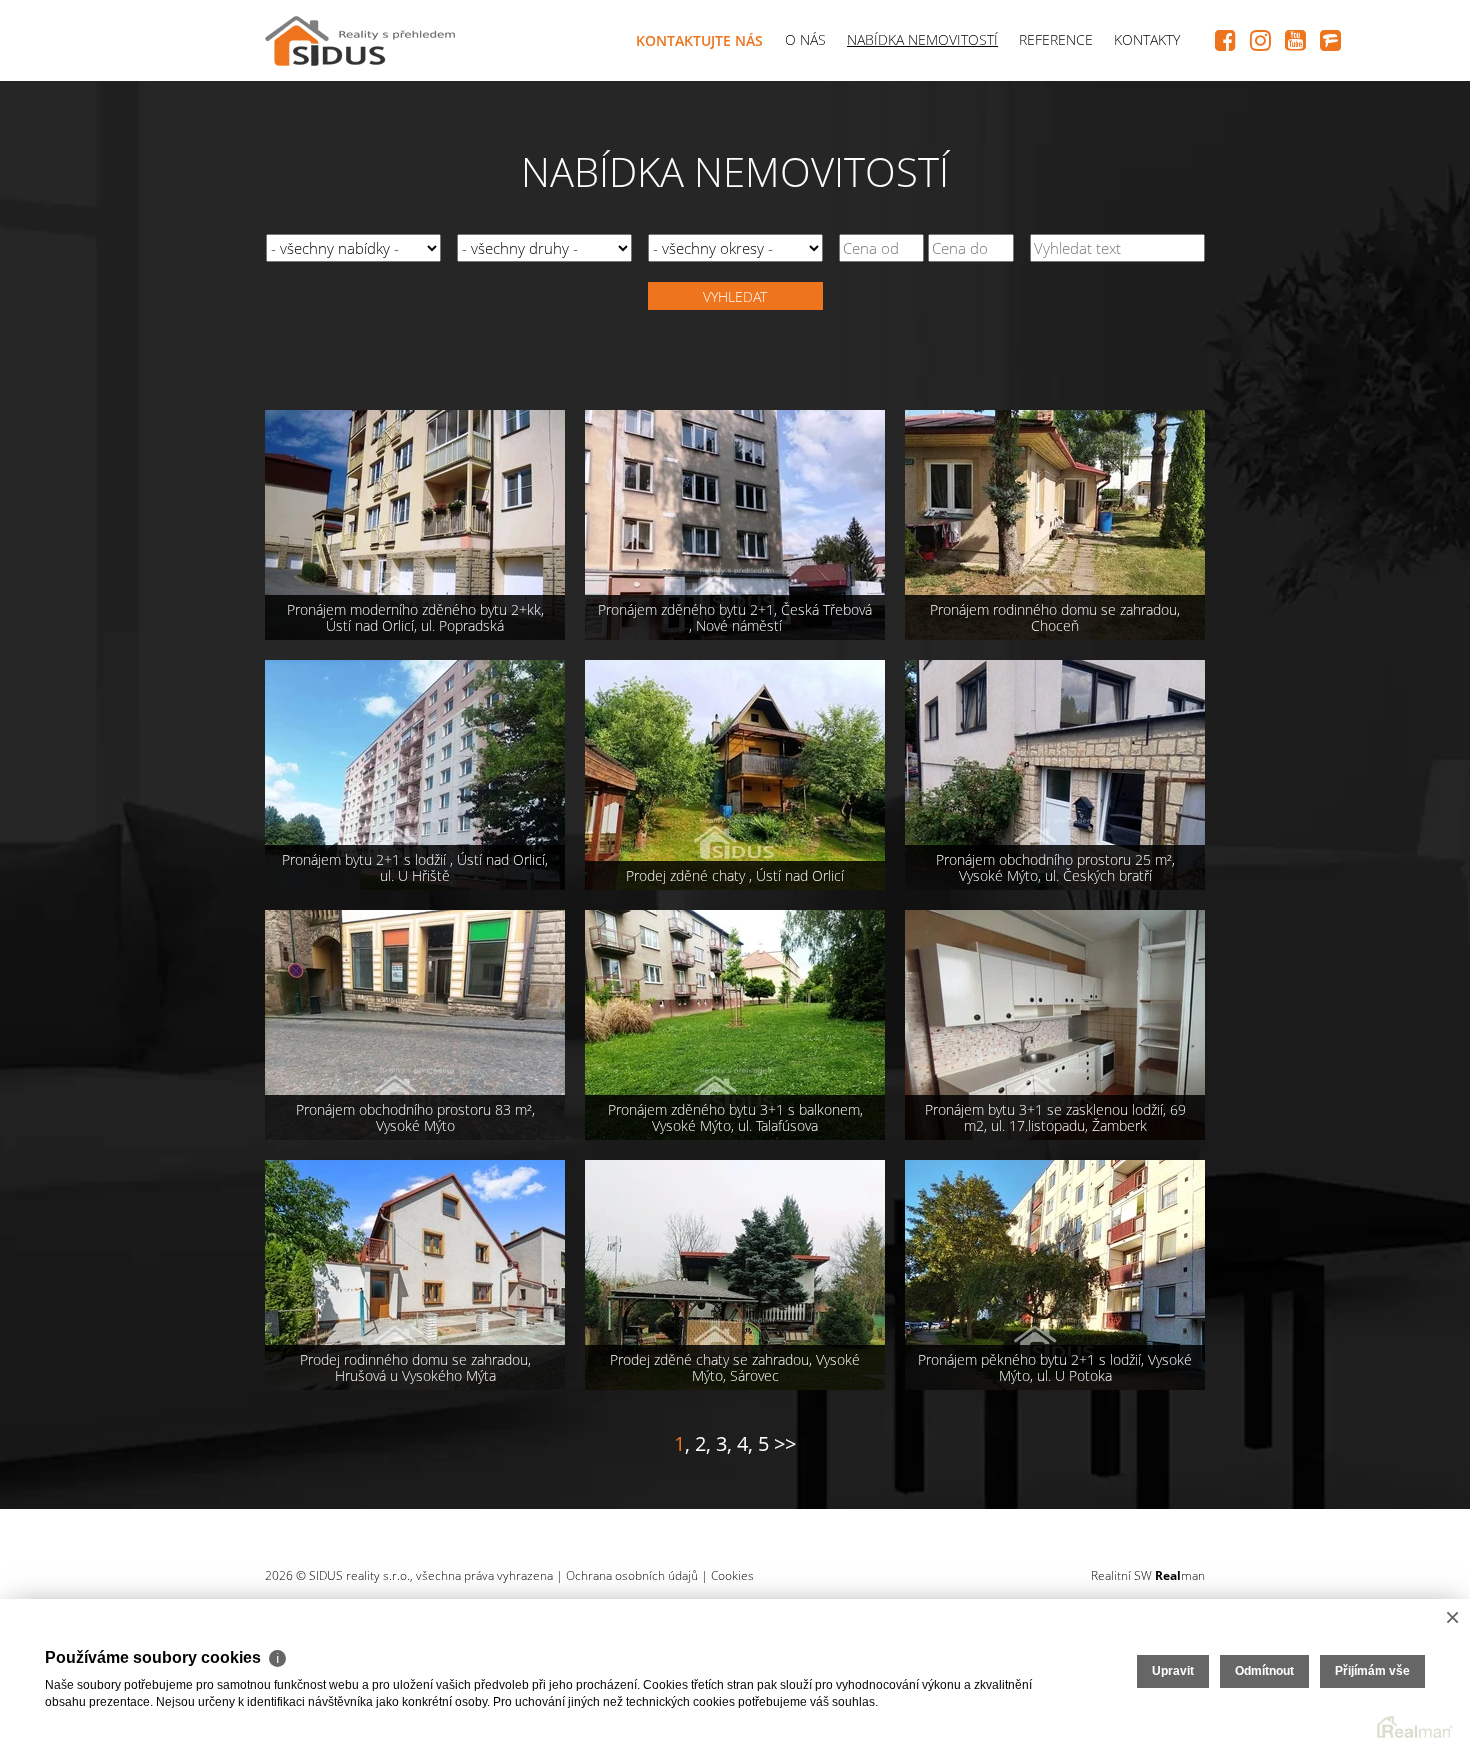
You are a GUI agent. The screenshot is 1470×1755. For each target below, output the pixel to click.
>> (785, 1443)
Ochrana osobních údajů (632, 1575)
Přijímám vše (1372, 1671)
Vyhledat (735, 296)
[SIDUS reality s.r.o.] (360, 36)
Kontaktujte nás (699, 40)
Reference (1056, 39)
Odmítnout (1264, 1671)
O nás (805, 39)
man (1180, 1575)
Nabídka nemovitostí (922, 39)
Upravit (1173, 1671)
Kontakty (1147, 39)
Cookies (732, 1575)
